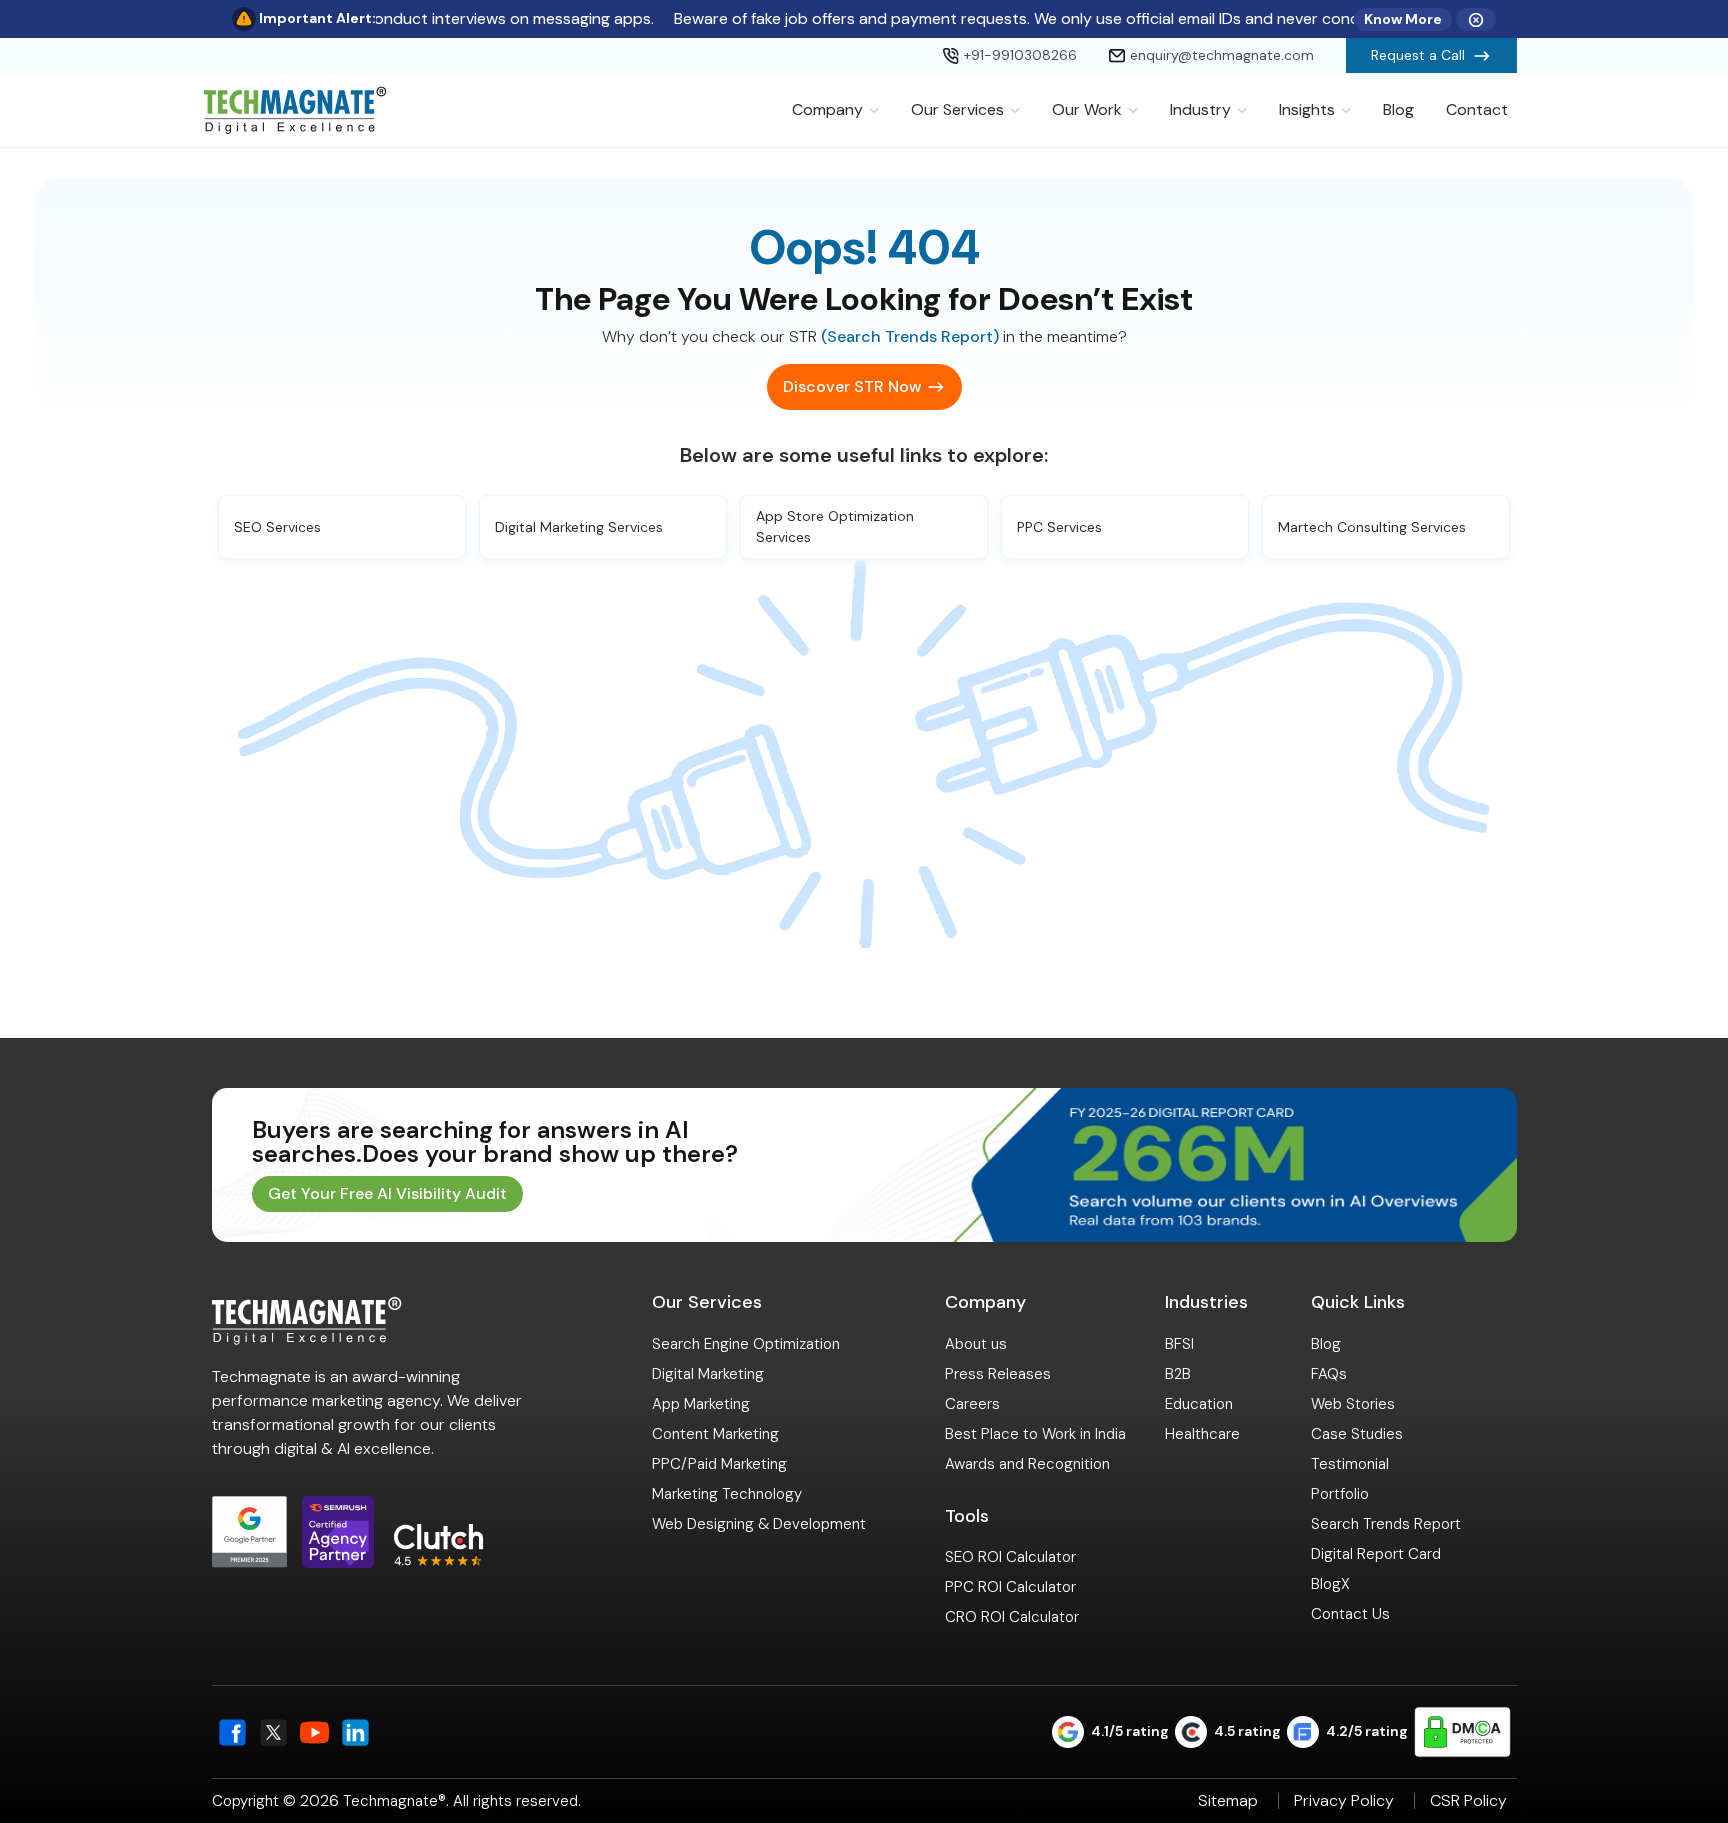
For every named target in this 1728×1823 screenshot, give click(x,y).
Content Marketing (715, 1434)
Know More (1403, 19)
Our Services (957, 109)
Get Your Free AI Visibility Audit (387, 1193)
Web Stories (1353, 1404)
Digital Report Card (1376, 1554)
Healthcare (1202, 1434)
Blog (1398, 109)
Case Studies (1357, 1434)
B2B (1178, 1374)
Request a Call (1418, 55)
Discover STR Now (852, 386)
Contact (1477, 109)
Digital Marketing (708, 1374)
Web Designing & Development (759, 1524)
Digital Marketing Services (579, 527)
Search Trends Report (1386, 1524)
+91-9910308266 (1020, 55)
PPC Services (1059, 527)
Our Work (1087, 109)
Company (827, 109)
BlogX (1330, 1584)
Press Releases (998, 1374)
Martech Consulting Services (1372, 527)
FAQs (1329, 1374)
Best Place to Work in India (1035, 1434)
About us (976, 1344)
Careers (972, 1404)
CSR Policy (1468, 1801)
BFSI (1179, 1344)
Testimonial (1350, 1464)
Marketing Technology (727, 1494)
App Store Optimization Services (835, 526)
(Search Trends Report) (910, 336)
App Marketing (701, 1404)
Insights (1307, 109)
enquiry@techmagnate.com (1222, 55)
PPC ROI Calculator (1010, 1587)
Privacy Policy (1344, 1801)
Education (1199, 1404)
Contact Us (1350, 1614)
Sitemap (1228, 1801)
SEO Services (277, 527)
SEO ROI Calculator (1010, 1557)
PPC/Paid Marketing (719, 1464)
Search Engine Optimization (746, 1344)
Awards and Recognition (1027, 1464)
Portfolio (1340, 1494)
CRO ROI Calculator (1012, 1617)
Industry (1200, 109)
